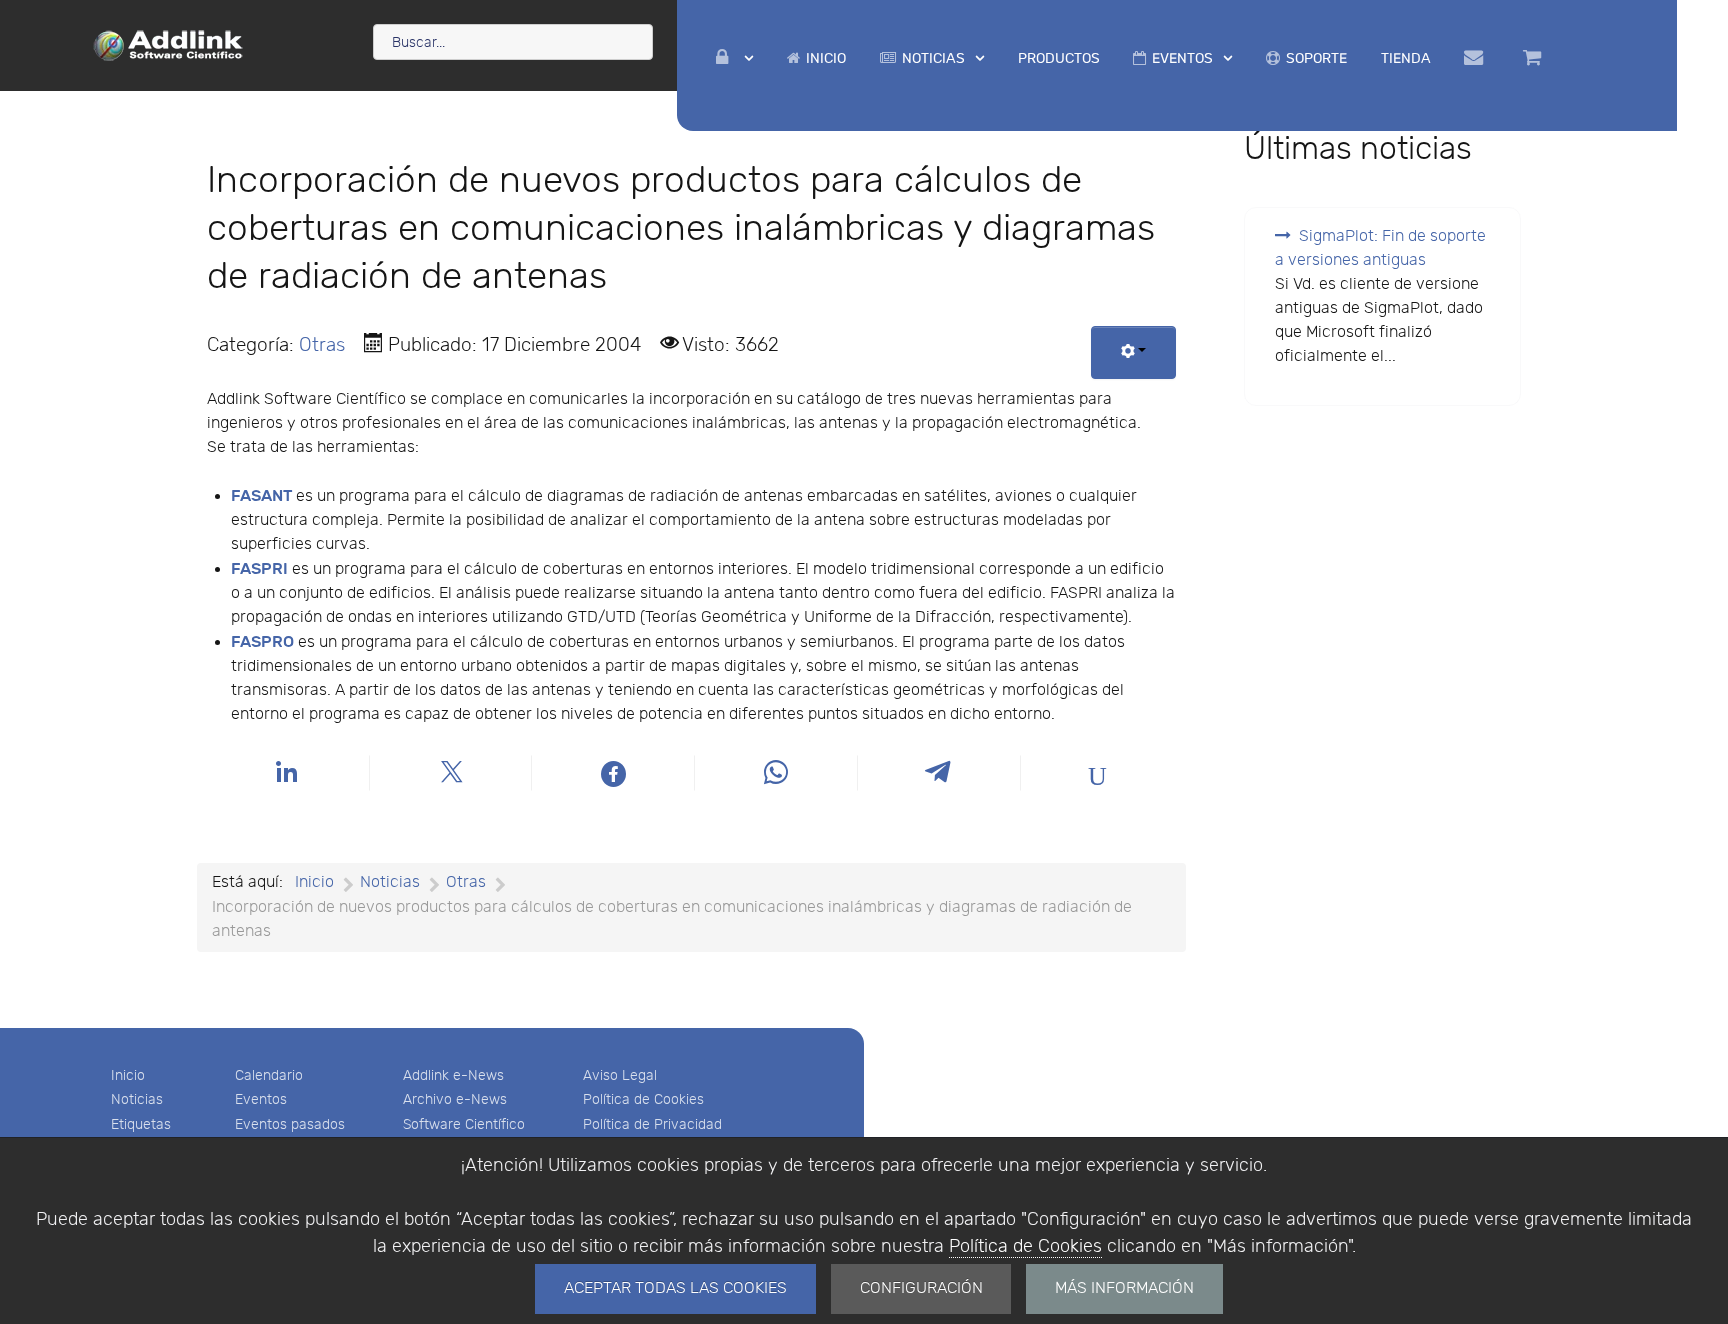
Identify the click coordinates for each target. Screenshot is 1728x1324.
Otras (322, 345)
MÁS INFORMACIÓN (1124, 1288)
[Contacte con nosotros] (1476, 58)
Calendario (269, 1075)
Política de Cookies (1025, 1246)
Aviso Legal (620, 1075)
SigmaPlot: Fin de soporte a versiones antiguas (1380, 248)
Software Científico (464, 1124)
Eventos (261, 1099)
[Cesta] (1535, 58)
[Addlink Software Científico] (169, 44)
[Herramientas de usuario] (1133, 352)
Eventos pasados (290, 1124)
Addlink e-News (453, 1075)
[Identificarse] (734, 58)
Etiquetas (141, 1124)
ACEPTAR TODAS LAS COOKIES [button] (675, 1288)
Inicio (128, 1075)
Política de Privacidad (652, 1124)
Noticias (137, 1099)
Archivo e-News (455, 1099)
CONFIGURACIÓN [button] (921, 1288)
